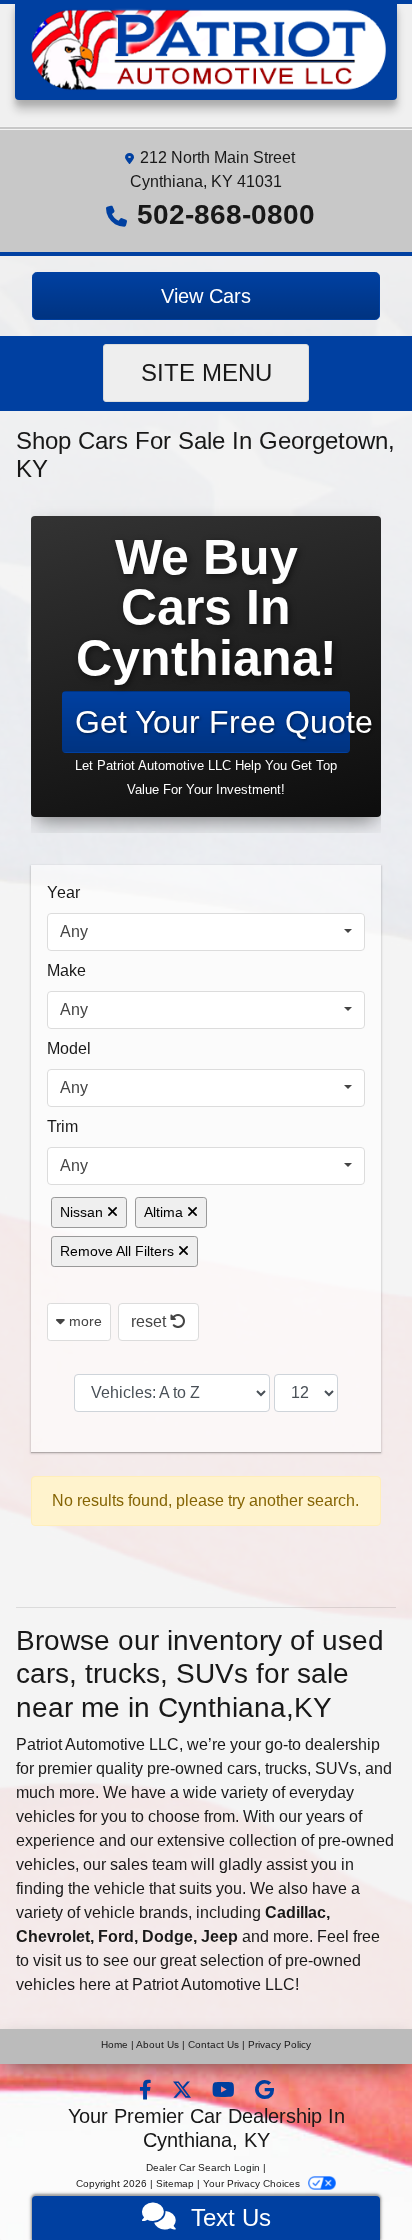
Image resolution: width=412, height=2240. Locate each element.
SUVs (336, 1768)
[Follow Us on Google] (264, 2091)
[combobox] (206, 932)
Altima (165, 1212)
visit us (57, 1960)
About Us (157, 2044)
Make (66, 970)
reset (150, 1321)
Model (69, 1048)
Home (114, 2044)
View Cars (206, 296)
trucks (286, 1768)
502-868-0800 (226, 214)
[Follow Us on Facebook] (147, 2091)
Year (63, 892)
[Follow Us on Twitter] (184, 2091)
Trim (62, 1126)
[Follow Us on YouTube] (225, 2091)
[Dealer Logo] (206, 48)
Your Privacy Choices (253, 2183)
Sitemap (175, 2183)
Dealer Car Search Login (203, 2167)
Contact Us (213, 2044)
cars (242, 1768)
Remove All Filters (119, 1251)
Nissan (83, 1212)
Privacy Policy (279, 2044)
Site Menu (206, 372)
